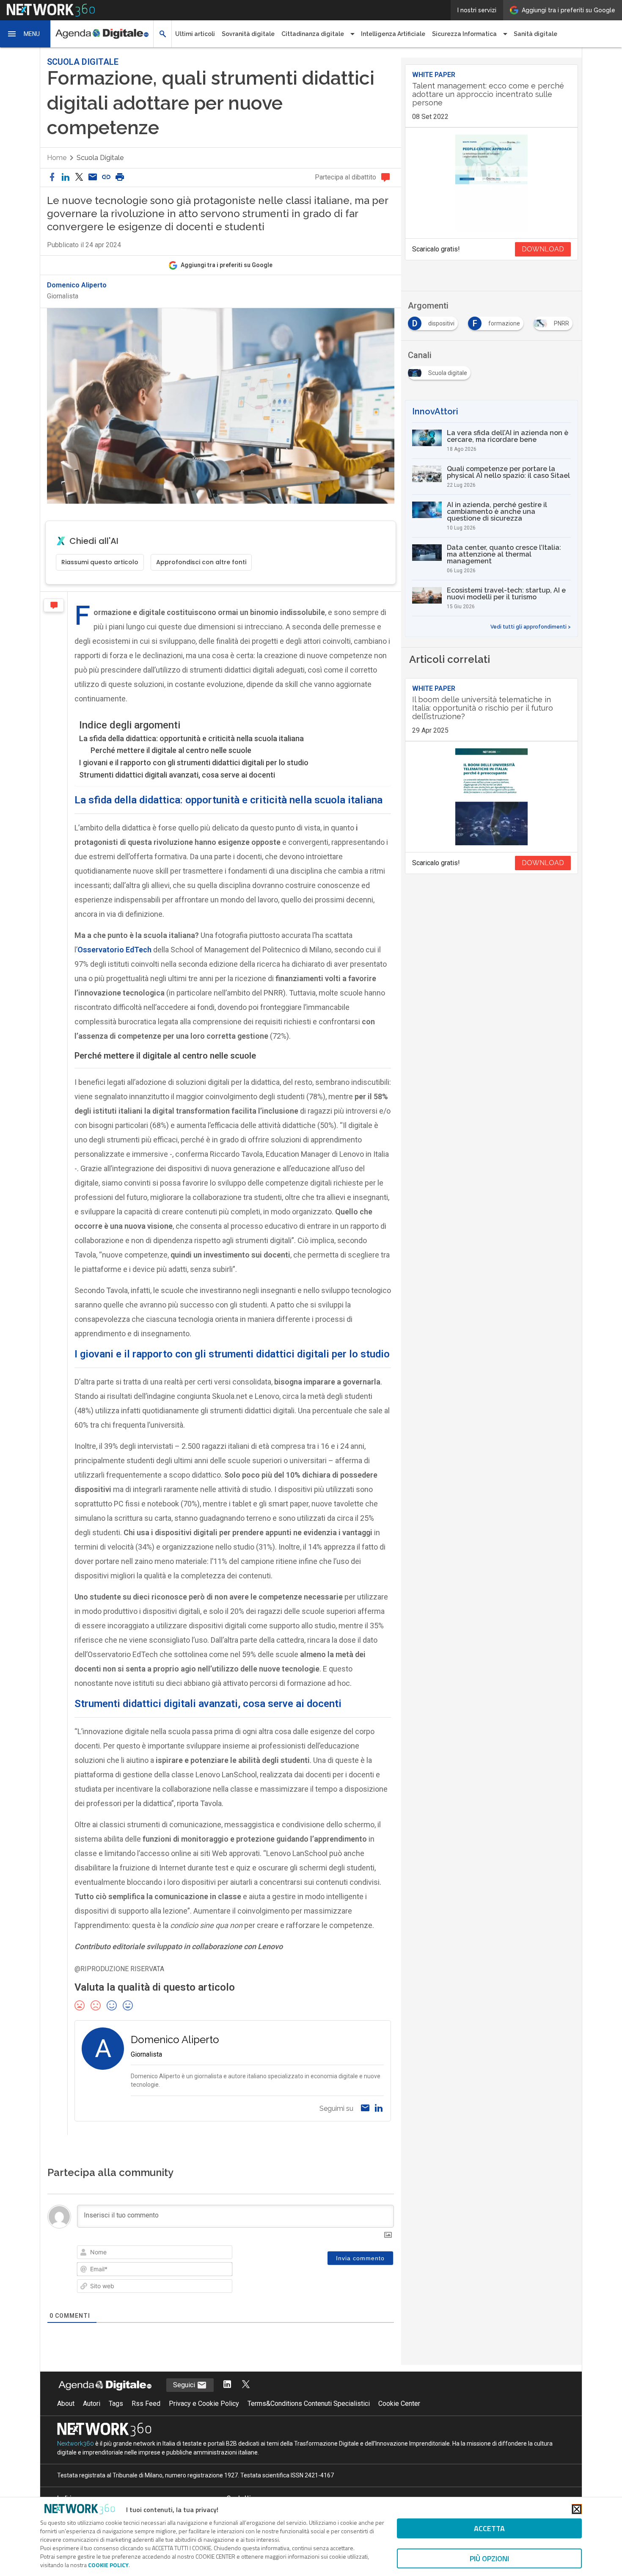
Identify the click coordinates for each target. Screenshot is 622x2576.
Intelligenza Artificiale (393, 34)
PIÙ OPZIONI (489, 2558)
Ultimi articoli (195, 34)
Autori (92, 2404)
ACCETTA (489, 2528)
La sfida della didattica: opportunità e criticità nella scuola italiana (191, 738)
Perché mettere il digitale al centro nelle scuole (171, 750)
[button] (25, 34)
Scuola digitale (100, 158)
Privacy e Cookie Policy (204, 2404)
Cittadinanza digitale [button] (313, 34)
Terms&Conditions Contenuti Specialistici (309, 2404)
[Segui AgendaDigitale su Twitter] (246, 2385)
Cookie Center (399, 2404)
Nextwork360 (76, 2444)
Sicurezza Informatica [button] (464, 34)
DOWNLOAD (543, 249)
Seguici (185, 2385)
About (66, 2404)
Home (57, 158)
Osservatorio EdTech (114, 950)
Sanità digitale (535, 34)
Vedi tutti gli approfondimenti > (531, 627)
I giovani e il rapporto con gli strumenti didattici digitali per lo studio (194, 763)
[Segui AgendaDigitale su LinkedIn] (227, 2385)
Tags (116, 2404)
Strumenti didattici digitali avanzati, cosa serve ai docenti (177, 775)
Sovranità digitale (248, 34)
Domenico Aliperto (77, 285)
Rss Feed (146, 2404)
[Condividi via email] (93, 178)
